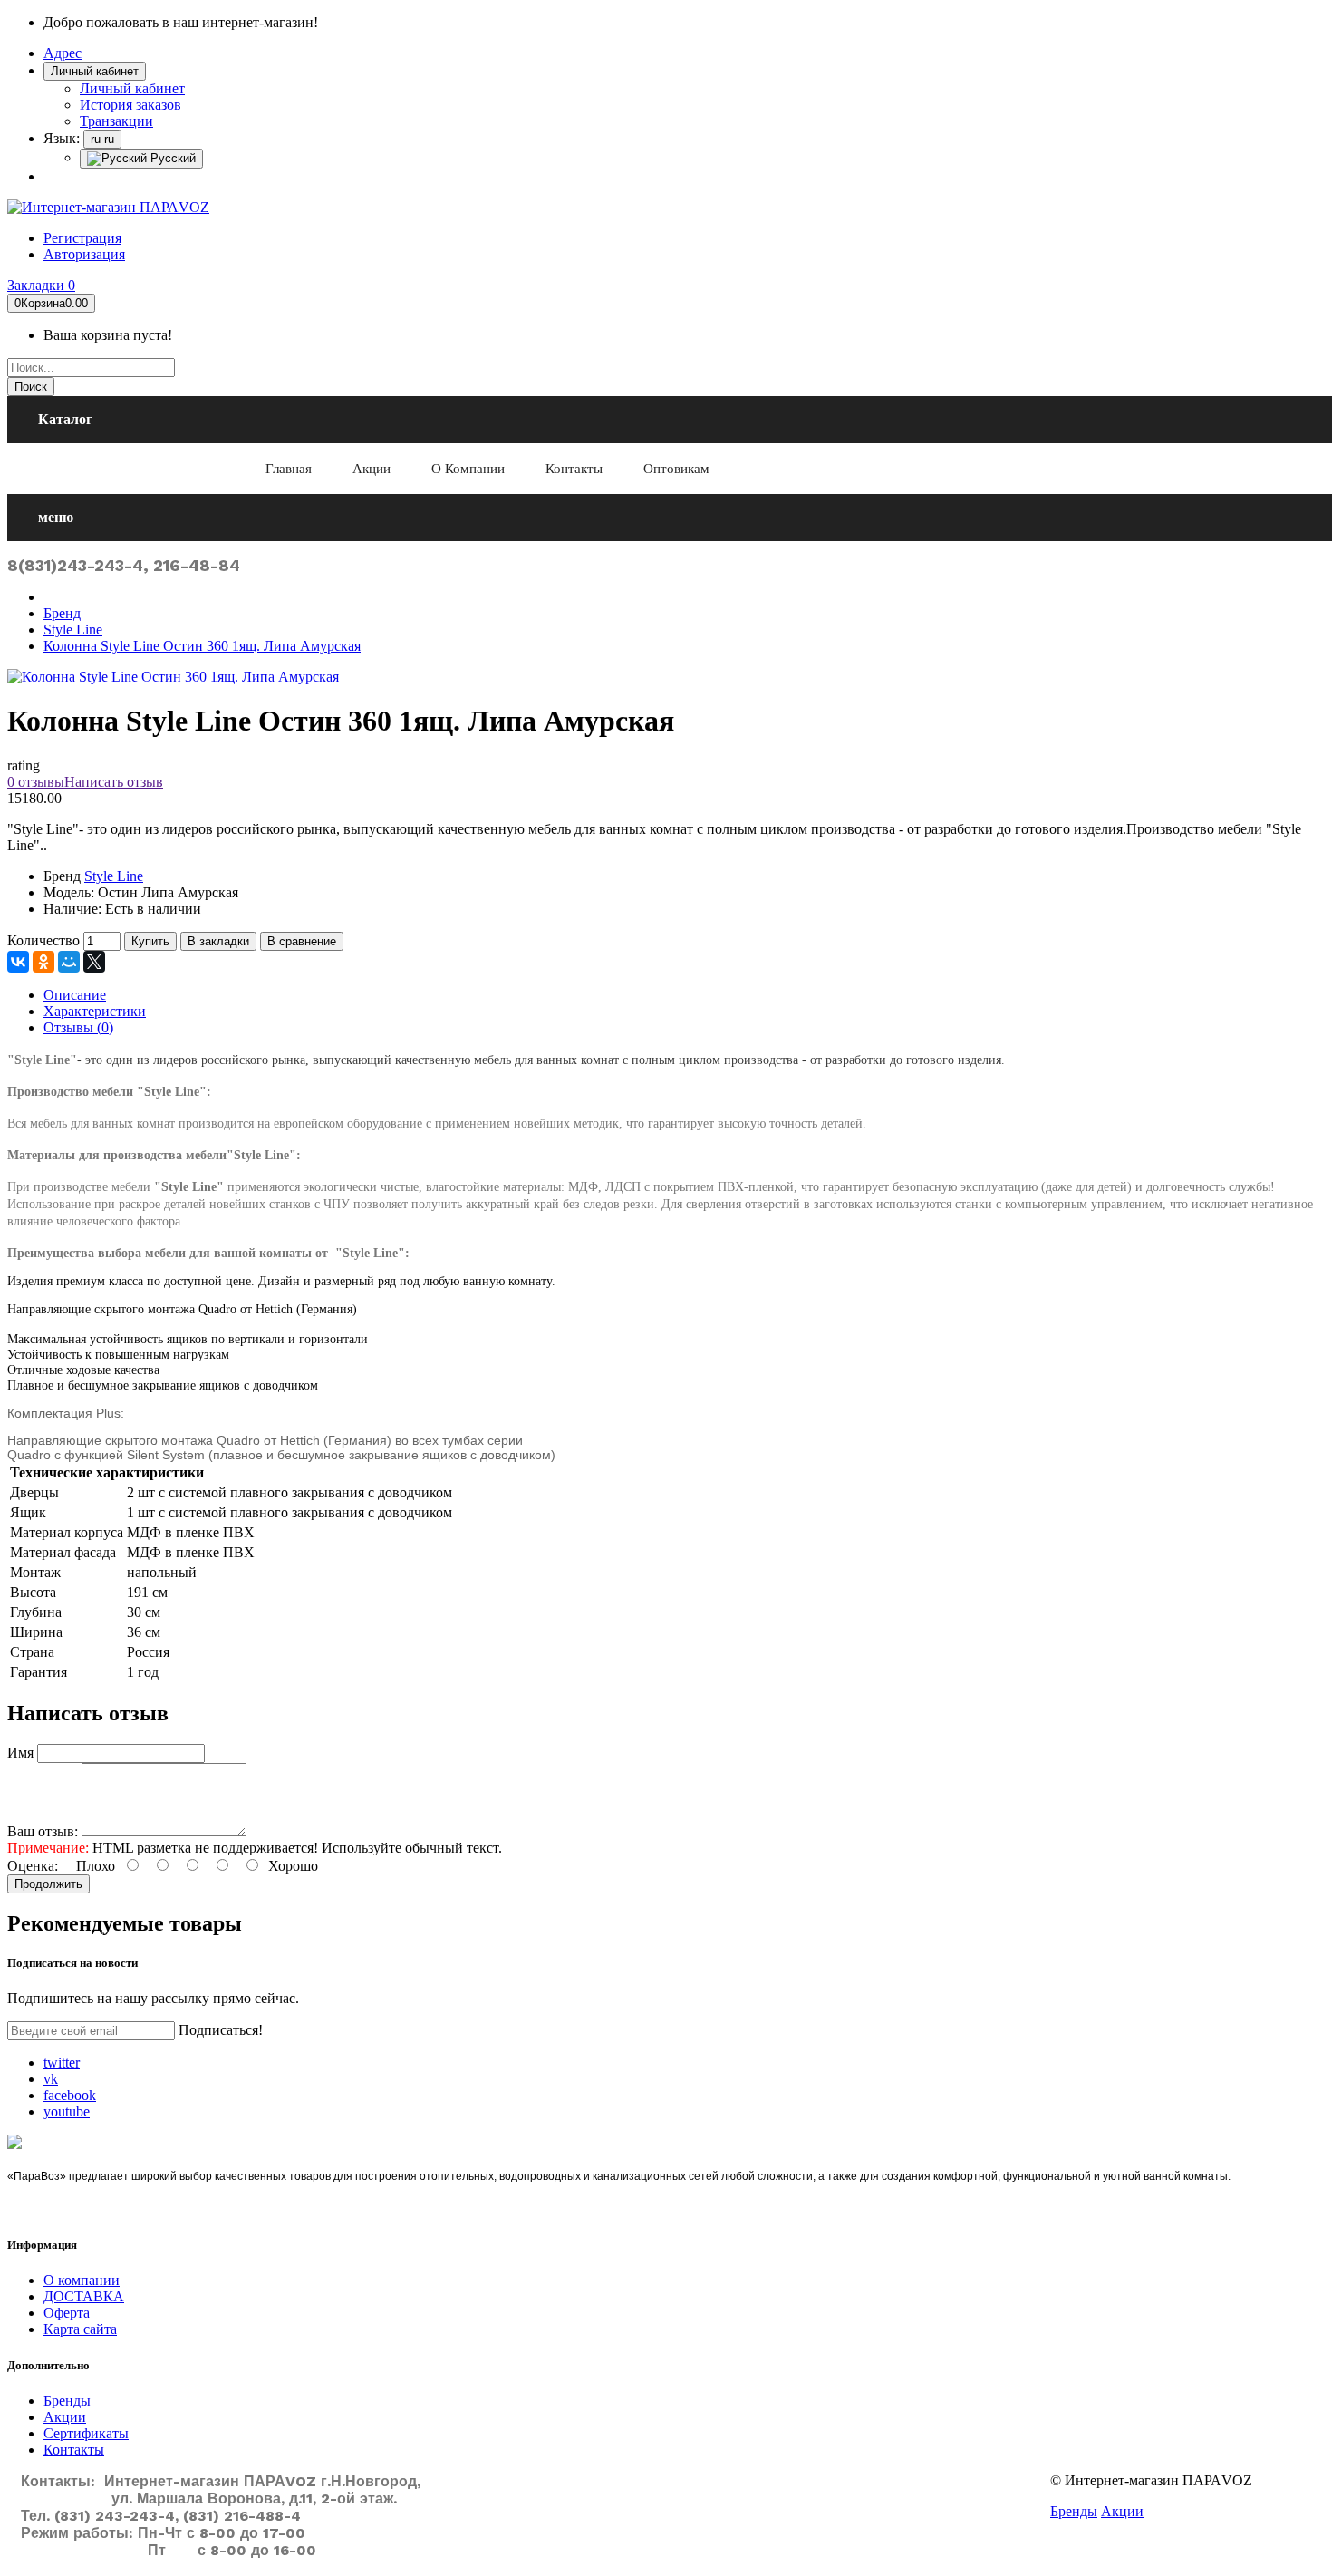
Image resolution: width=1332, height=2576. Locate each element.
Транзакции (116, 121)
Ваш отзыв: (43, 1831)
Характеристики (95, 1011)
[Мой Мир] (69, 962)
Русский (171, 158)
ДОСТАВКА (84, 2296)
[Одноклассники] (43, 962)
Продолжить (48, 1884)
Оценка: (33, 1866)
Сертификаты (86, 2433)
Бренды (67, 2401)
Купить (150, 941)
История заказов (130, 105)
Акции (65, 2417)
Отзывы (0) (78, 1027)
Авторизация (84, 254)
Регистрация (82, 238)
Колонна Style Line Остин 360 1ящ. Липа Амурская (202, 646)
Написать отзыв (114, 782)
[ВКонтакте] (18, 962)
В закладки (218, 941)
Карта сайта (80, 2329)
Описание (75, 995)
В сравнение (302, 941)
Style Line (73, 629)
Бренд (62, 613)
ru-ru (102, 139)
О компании (82, 2280)
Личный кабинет (132, 88)
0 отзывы (36, 782)
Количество (43, 940)
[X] (94, 962)
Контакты (74, 2450)
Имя (20, 1753)
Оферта (67, 2313)
